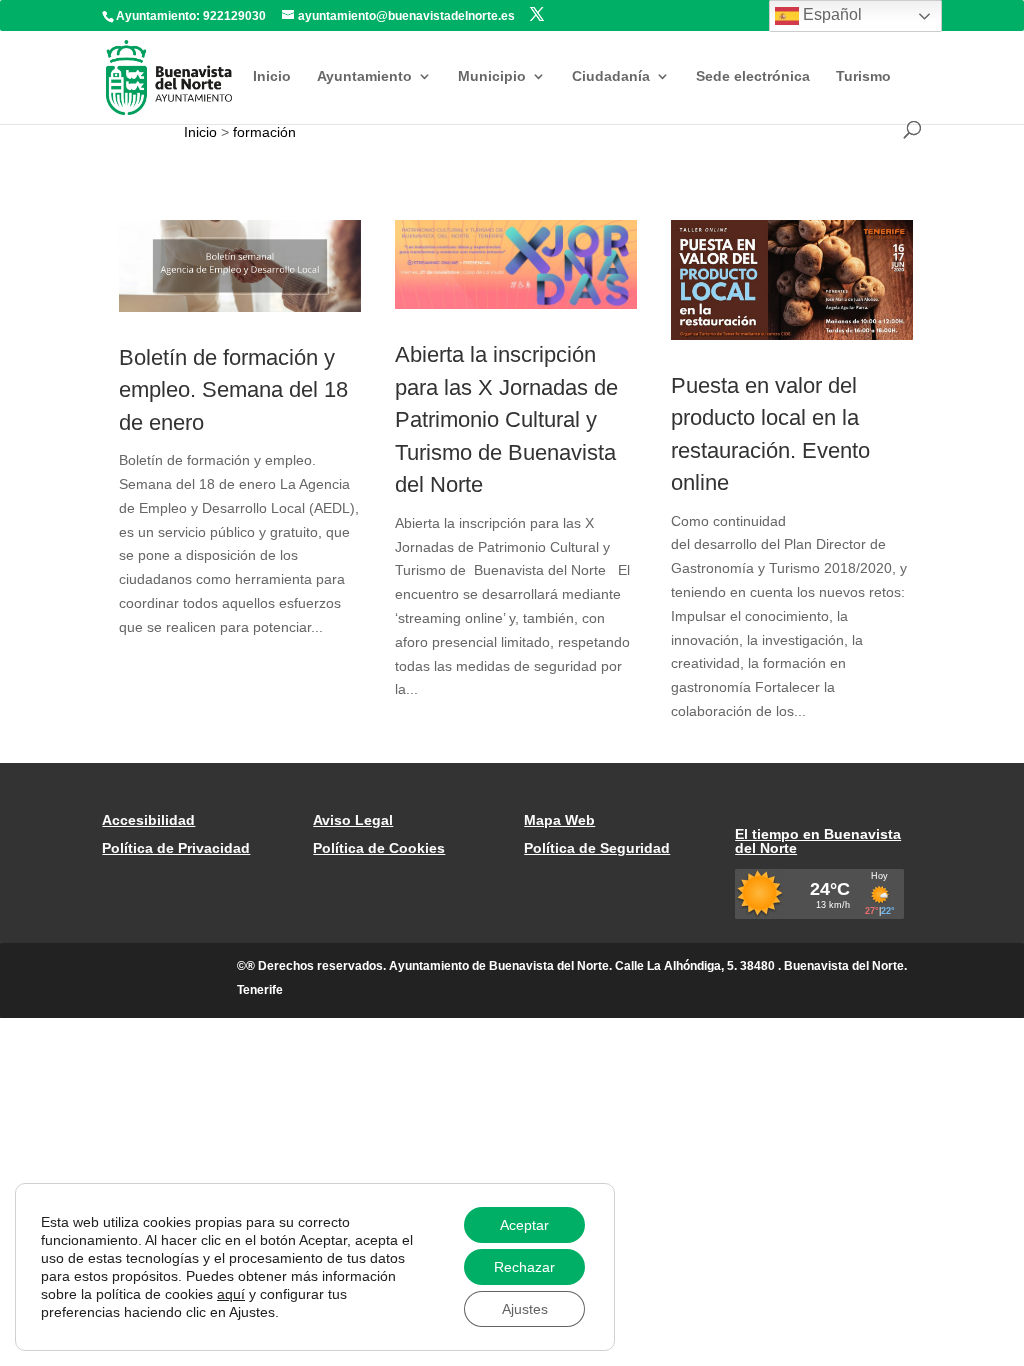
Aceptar (524, 1225)
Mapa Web (559, 820)
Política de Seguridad (597, 848)
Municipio (492, 76)
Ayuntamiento (364, 76)
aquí (231, 1294)
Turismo (863, 76)
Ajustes (525, 1309)
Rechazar (524, 1267)
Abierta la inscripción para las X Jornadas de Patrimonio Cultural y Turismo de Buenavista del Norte (506, 419)
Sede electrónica (753, 76)
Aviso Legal (353, 820)
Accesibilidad (148, 820)
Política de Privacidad (176, 848)
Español (830, 14)
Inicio (272, 76)
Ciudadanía (611, 76)
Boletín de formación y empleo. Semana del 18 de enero (233, 390)
